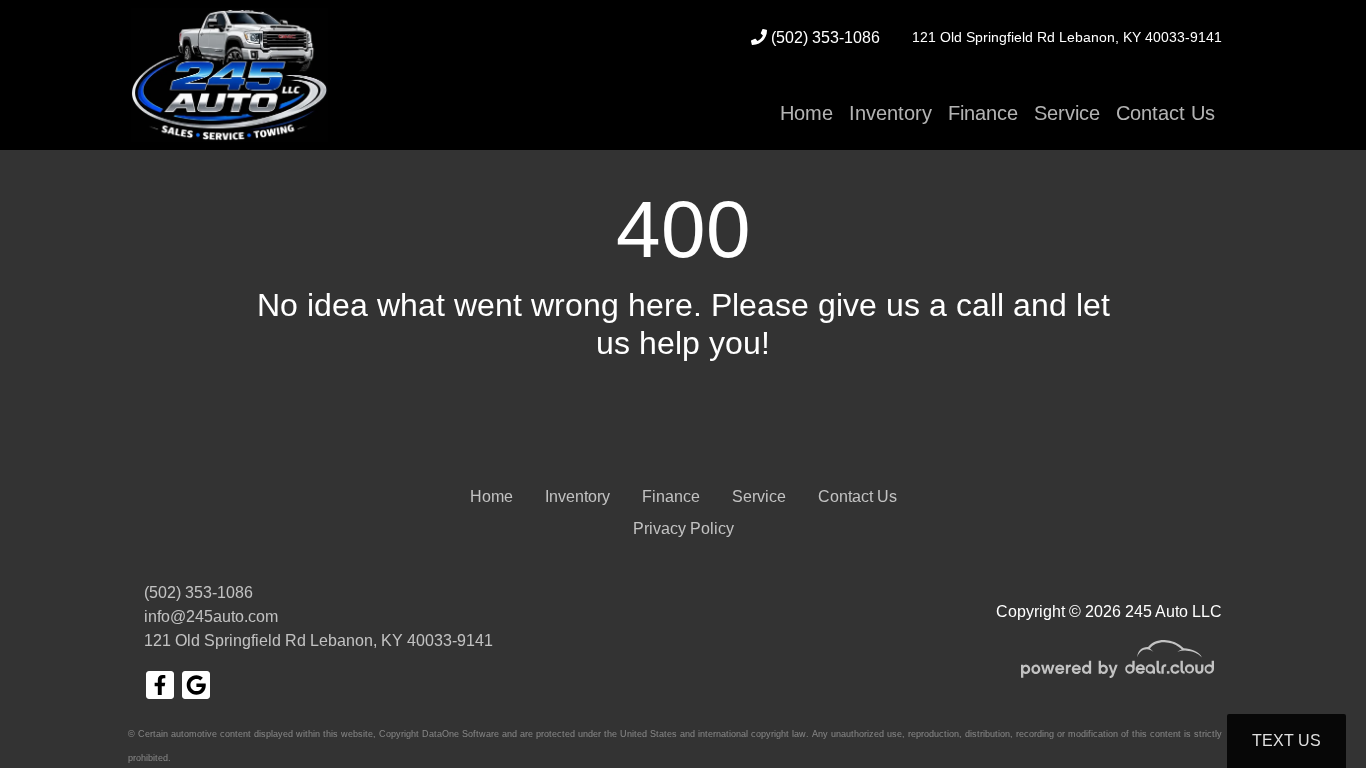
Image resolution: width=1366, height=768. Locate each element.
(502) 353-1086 (823, 37)
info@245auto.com (211, 616)
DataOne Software (460, 734)
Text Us (1286, 740)
